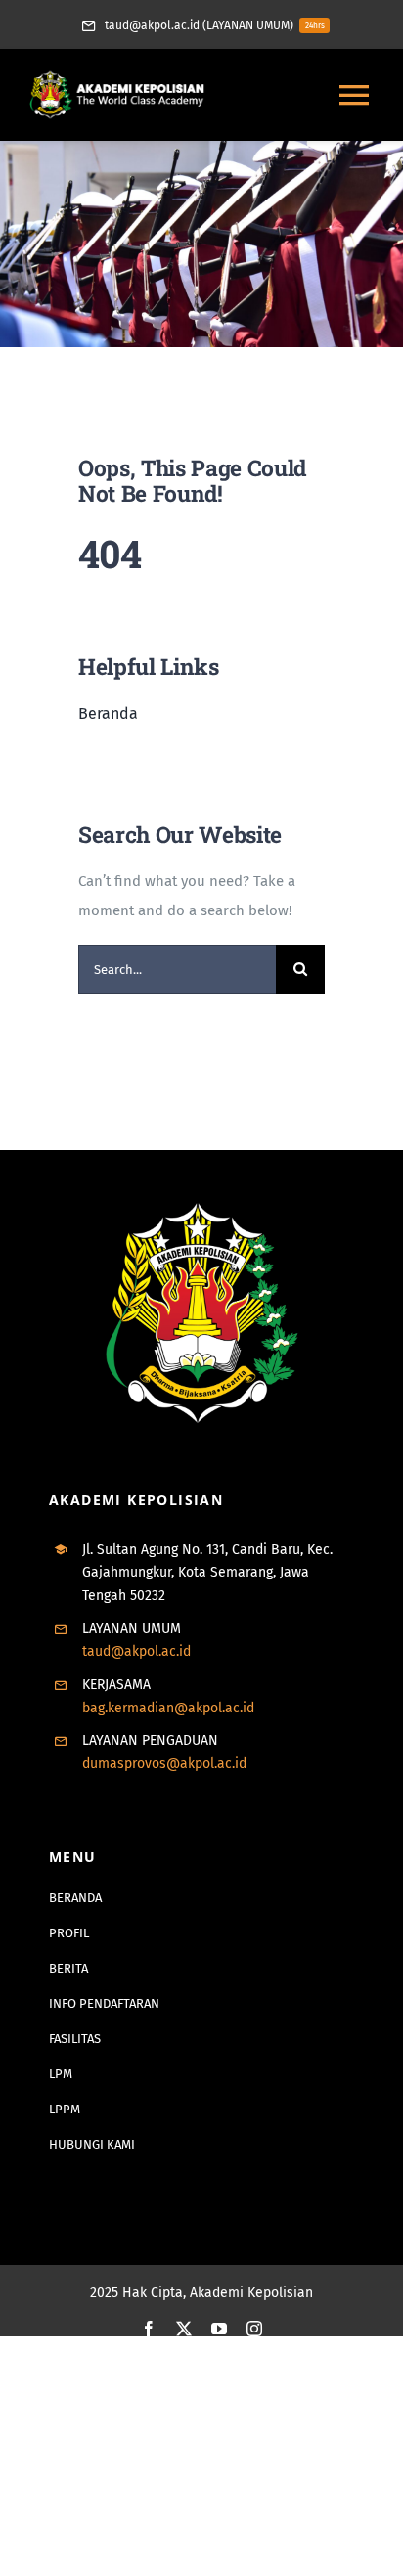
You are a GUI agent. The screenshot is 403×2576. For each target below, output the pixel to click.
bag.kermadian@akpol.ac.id (168, 1708)
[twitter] (184, 2329)
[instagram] (254, 2329)
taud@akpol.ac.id (136, 1651)
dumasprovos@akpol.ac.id (164, 1764)
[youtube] (219, 2329)
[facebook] (149, 2329)
